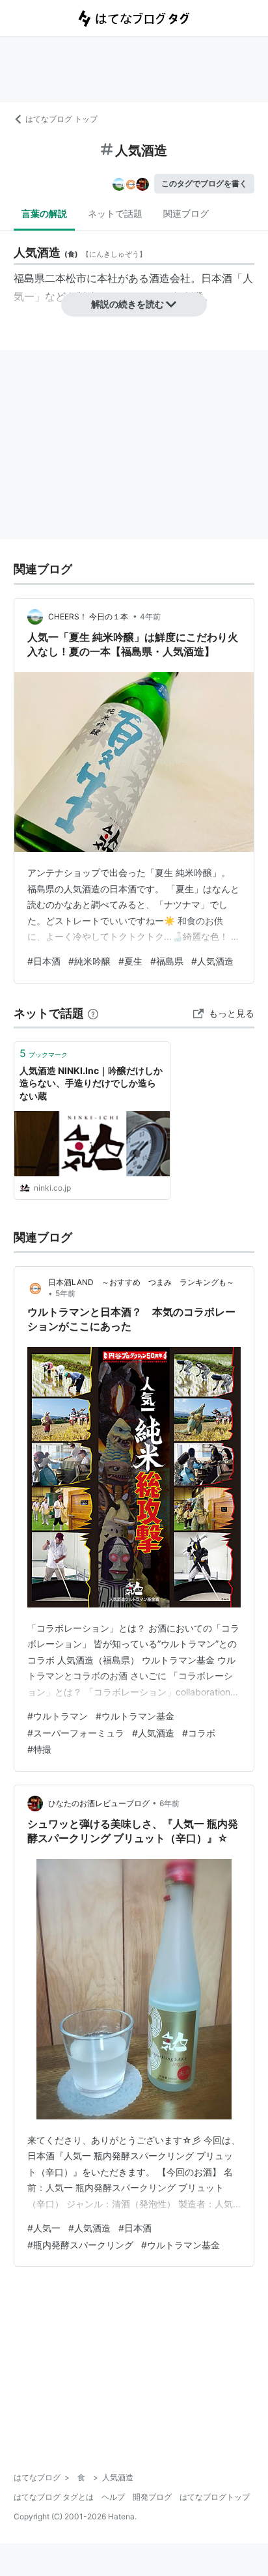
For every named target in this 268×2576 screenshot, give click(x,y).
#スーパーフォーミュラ (76, 1733)
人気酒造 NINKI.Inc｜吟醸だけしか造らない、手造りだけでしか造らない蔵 (91, 1083)
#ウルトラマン (58, 1716)
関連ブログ (186, 213)
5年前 (65, 1293)
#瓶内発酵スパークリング (80, 2245)
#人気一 (44, 2228)
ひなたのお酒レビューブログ (99, 1803)
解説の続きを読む (127, 304)
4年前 (150, 616)
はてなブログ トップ (61, 119)
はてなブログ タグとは (54, 2497)
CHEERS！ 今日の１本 (89, 616)
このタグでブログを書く (204, 183)
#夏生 (130, 961)
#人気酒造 (212, 961)
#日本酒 (44, 961)
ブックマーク (44, 1053)
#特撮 (39, 1749)
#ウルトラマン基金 (135, 1716)
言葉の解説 (44, 213)
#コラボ (199, 1733)
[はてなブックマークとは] (93, 1013)
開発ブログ (152, 2497)
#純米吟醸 (89, 961)
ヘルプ (113, 2497)
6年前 (169, 1803)
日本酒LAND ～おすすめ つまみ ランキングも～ (141, 1282)
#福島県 (167, 961)
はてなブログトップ (215, 2497)
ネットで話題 (115, 213)
